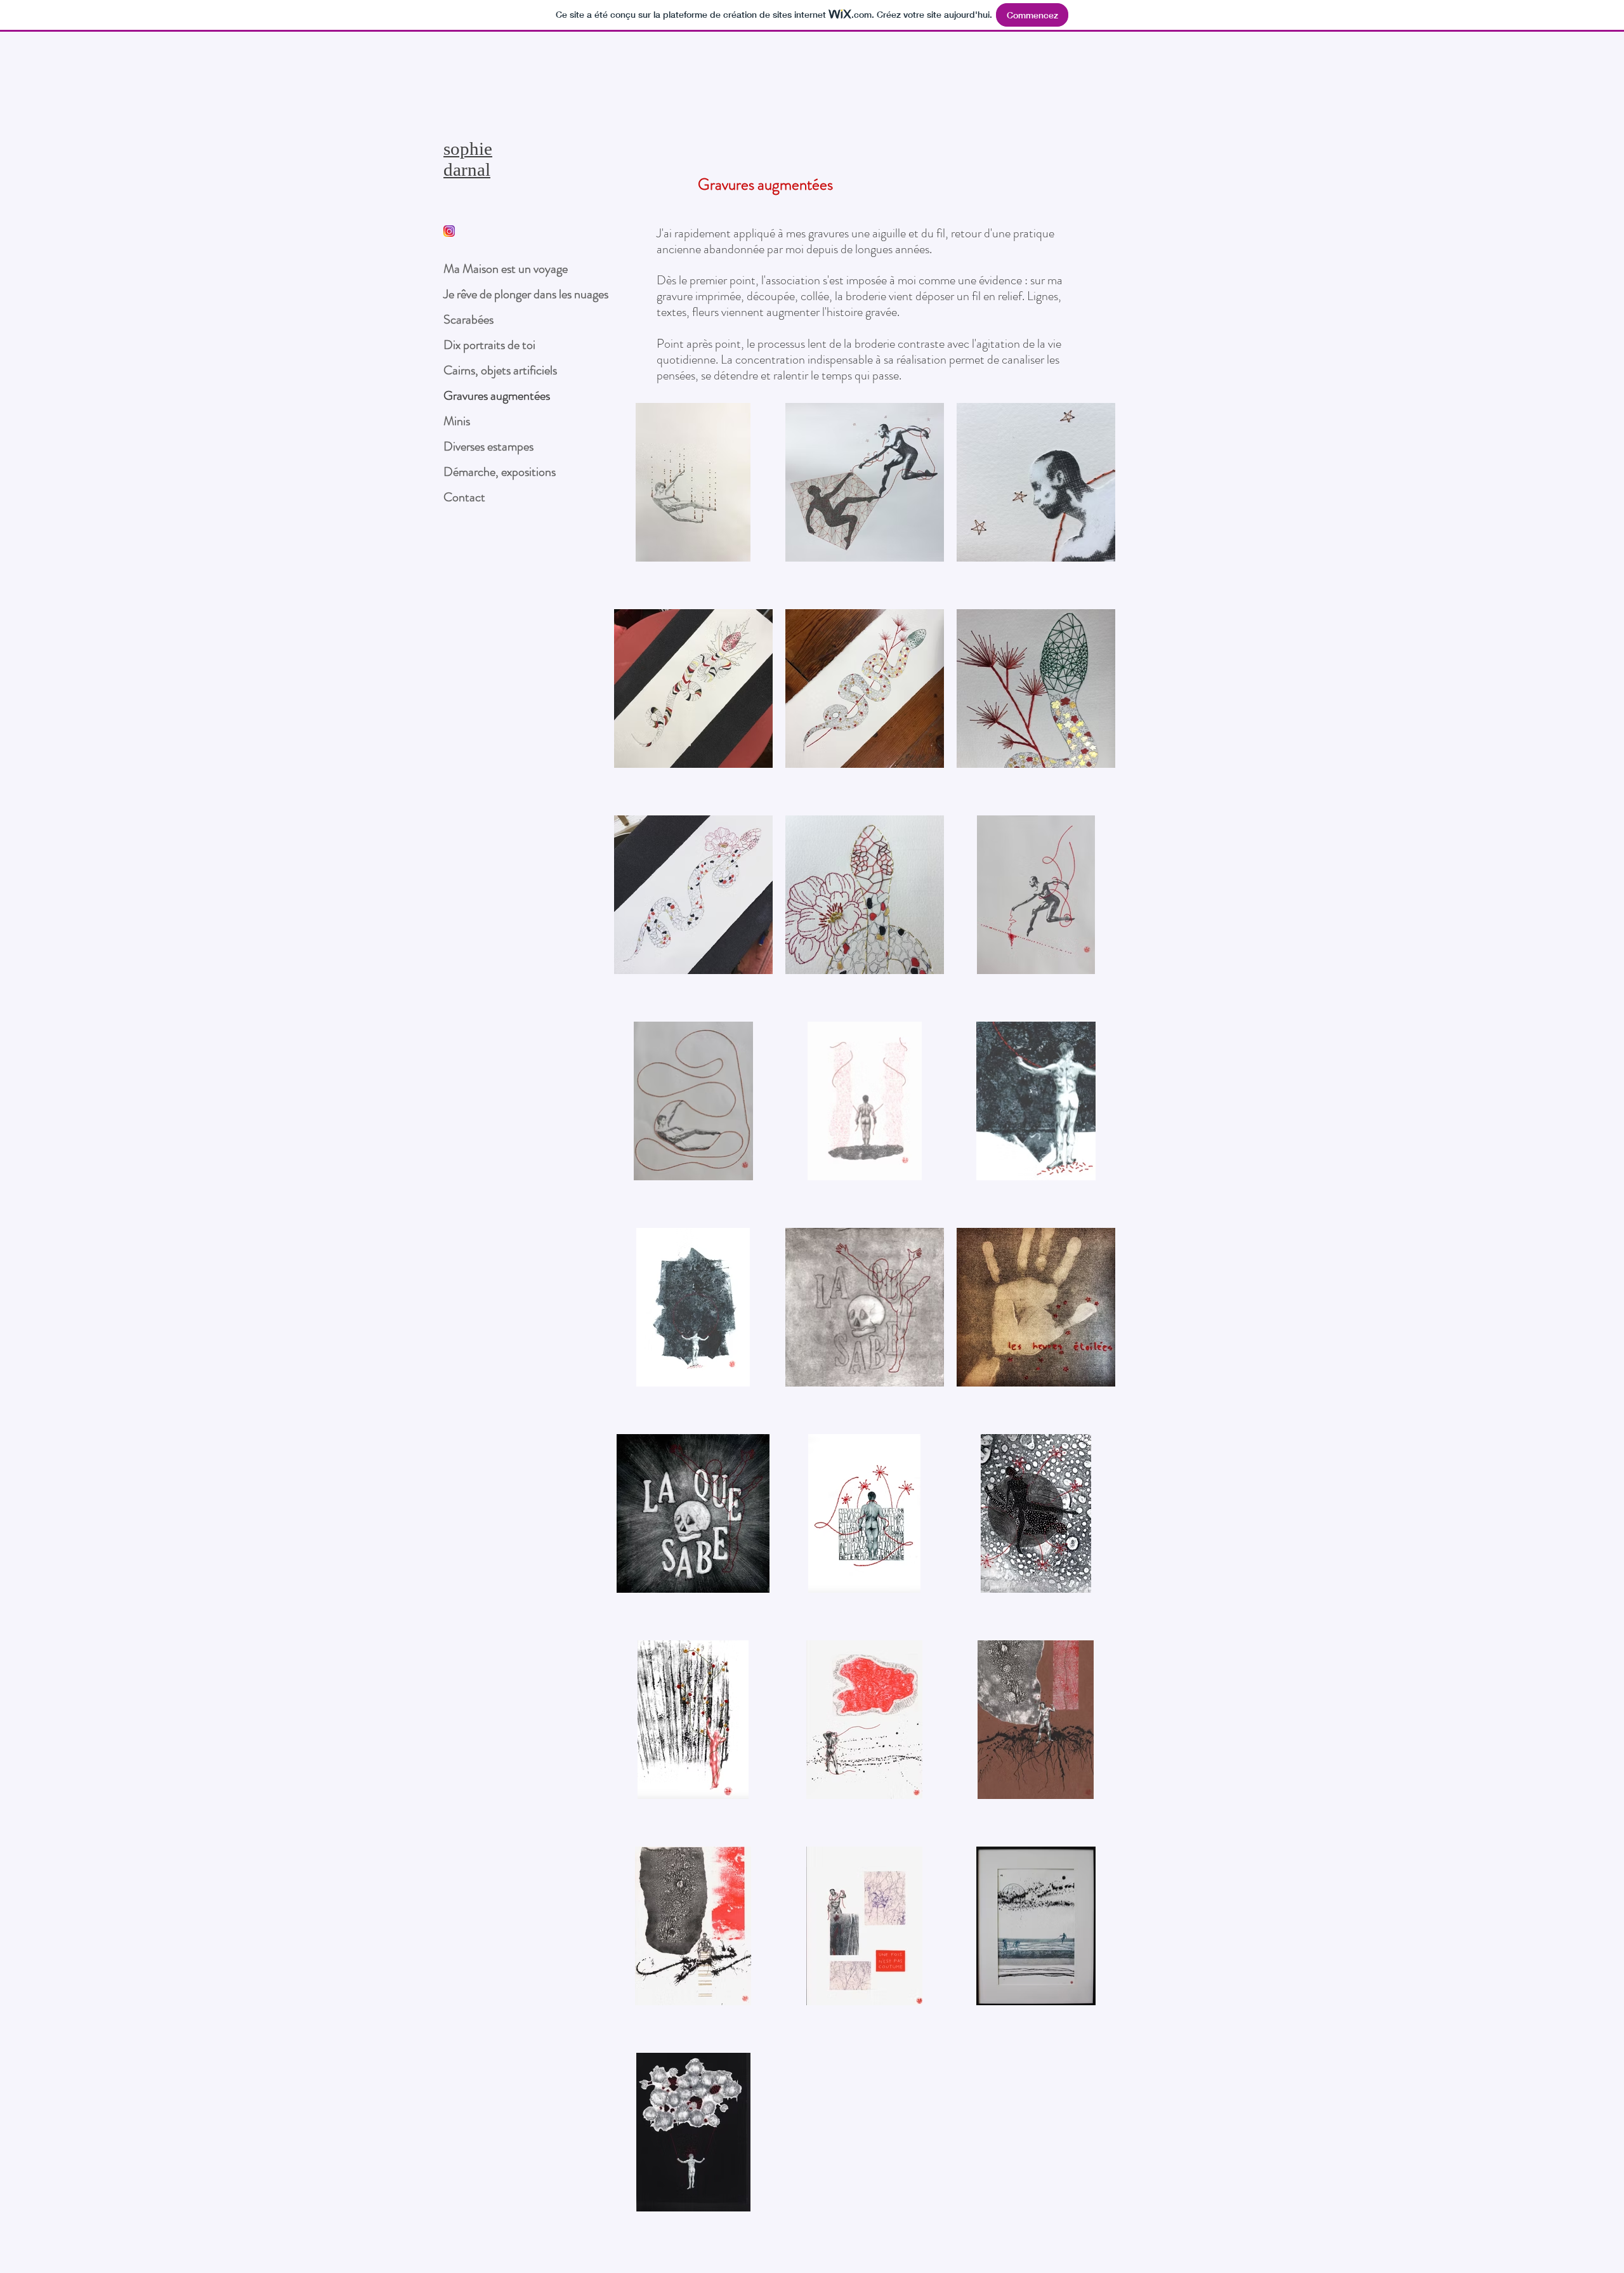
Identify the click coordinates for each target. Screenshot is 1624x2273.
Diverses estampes (488, 446)
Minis (457, 421)
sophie (468, 148)
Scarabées (468, 320)
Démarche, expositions (500, 472)
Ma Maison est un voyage (506, 269)
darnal (467, 169)
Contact (464, 497)
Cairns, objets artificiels (500, 370)
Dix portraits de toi (489, 345)
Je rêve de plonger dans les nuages (526, 294)
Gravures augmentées (497, 396)
